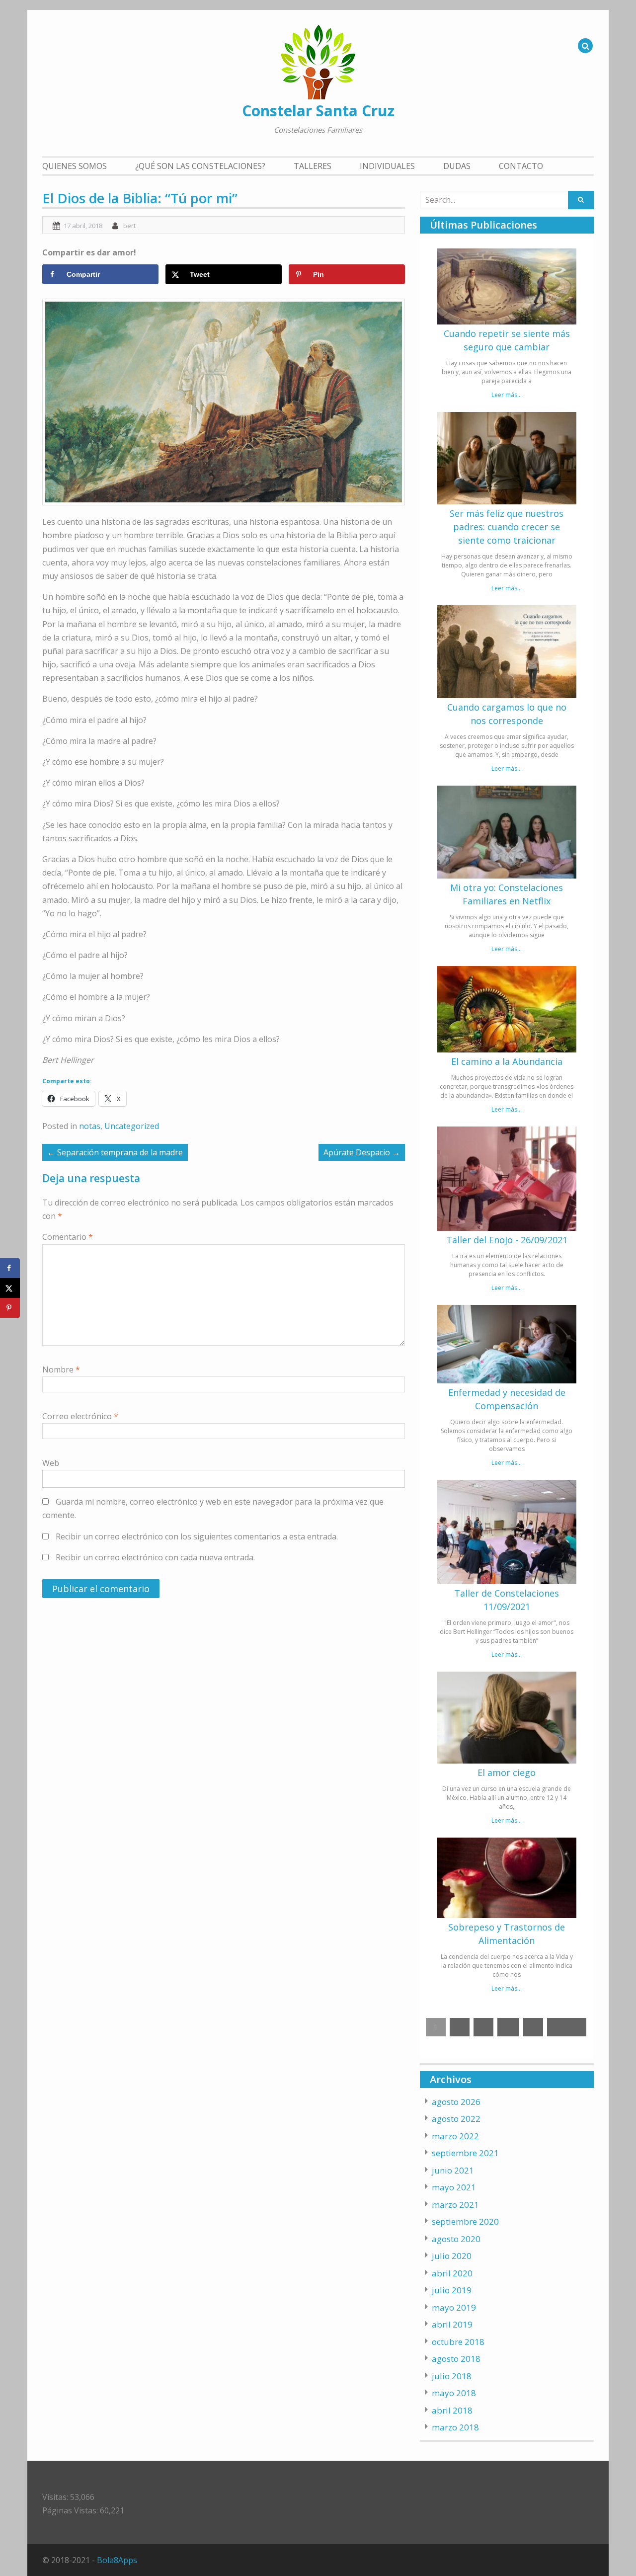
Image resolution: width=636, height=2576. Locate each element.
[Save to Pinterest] (10, 1308)
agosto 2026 (456, 2102)
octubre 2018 (458, 2342)
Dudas (457, 166)
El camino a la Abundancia (507, 1061)
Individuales (387, 166)
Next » (567, 2027)
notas (90, 1126)
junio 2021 (453, 2170)
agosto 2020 (456, 2239)
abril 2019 (452, 2324)
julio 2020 (452, 2256)
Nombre (61, 1369)
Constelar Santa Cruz (318, 111)
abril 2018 (452, 2410)
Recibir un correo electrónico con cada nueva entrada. (155, 1557)
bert (129, 226)
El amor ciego (507, 1772)
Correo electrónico (80, 1416)
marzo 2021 (455, 2205)
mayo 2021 (454, 2187)
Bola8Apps (117, 2560)
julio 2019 (452, 2290)
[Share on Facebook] (10, 1268)
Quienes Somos (75, 166)
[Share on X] (10, 1288)
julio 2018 (452, 2376)
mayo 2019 (454, 2307)
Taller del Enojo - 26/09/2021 (507, 1240)
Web (51, 1463)
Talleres (313, 166)
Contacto (521, 166)
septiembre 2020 (465, 2221)
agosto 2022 (456, 2119)
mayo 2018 (454, 2393)
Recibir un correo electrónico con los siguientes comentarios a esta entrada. (197, 1536)
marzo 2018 (455, 2427)
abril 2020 (452, 2273)
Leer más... (507, 395)
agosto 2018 (456, 2359)
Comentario (68, 1237)
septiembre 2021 (465, 2153)
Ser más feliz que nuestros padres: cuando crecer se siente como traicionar (507, 527)
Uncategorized (132, 1126)
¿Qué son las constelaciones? (200, 166)
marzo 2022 (455, 2136)
